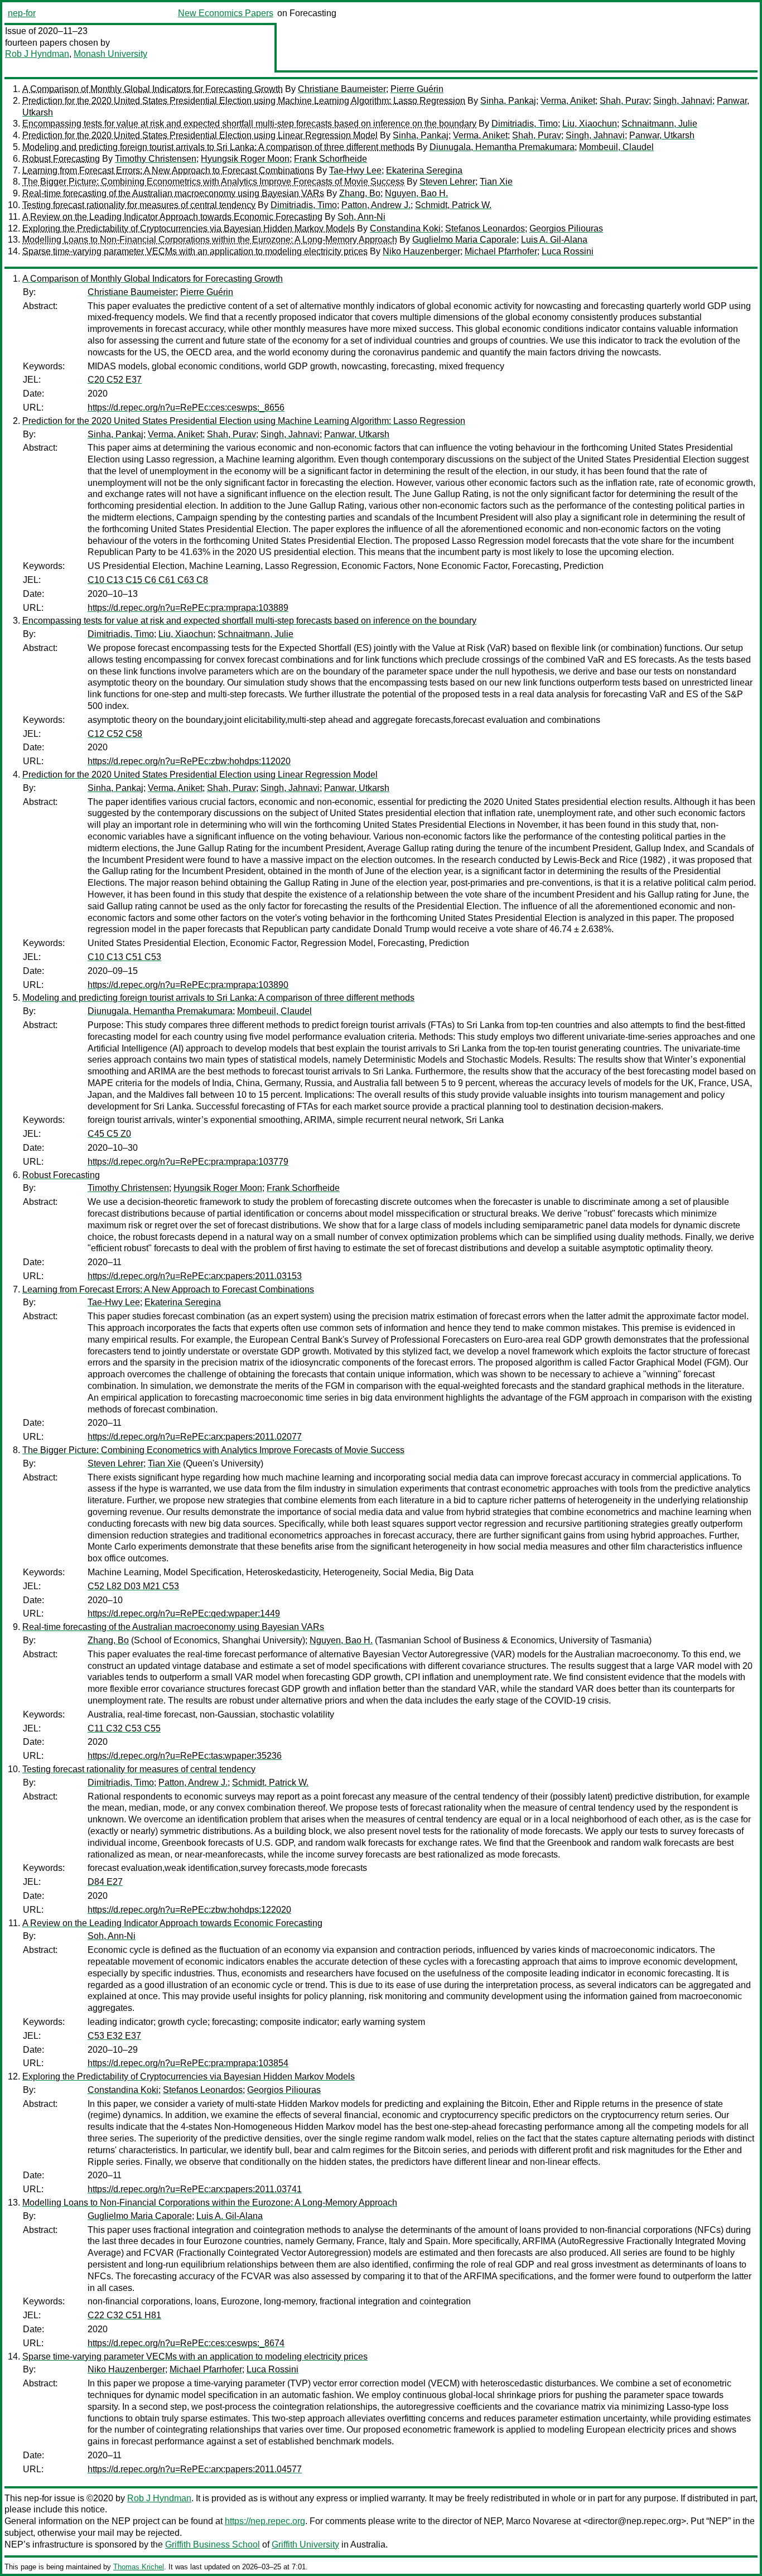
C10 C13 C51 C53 (124, 957)
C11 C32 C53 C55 (124, 1728)
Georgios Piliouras (566, 228)
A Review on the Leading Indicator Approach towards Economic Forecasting (172, 217)
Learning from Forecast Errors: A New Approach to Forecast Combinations (168, 170)
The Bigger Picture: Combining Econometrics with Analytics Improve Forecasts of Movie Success (213, 182)
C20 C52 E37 (115, 380)
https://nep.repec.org (265, 2521)
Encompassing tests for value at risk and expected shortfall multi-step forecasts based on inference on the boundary (249, 124)
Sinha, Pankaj (508, 101)
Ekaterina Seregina (424, 170)
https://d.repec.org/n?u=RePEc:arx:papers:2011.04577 (195, 2469)
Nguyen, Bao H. (416, 193)
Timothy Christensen (156, 159)
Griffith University (305, 2544)
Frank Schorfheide (331, 159)
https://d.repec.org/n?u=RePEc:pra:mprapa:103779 (188, 1162)
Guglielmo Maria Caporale (464, 240)
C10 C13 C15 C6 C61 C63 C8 (148, 580)
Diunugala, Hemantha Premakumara (502, 147)
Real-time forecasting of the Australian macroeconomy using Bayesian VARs (173, 193)
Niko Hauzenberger (421, 251)
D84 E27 (105, 1882)
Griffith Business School (213, 2544)
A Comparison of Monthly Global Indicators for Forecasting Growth (153, 89)
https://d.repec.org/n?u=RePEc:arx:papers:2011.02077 (195, 1437)
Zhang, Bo (360, 193)
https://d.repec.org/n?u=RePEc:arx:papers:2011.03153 (195, 1276)
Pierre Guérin (417, 89)
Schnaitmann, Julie (659, 124)
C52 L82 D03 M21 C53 (133, 1586)
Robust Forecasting (61, 159)
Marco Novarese (539, 2521)
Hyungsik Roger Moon (245, 159)
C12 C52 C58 (115, 734)
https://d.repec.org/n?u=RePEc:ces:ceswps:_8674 (186, 2343)
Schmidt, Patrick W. (453, 205)
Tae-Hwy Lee (355, 170)
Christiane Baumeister (342, 89)
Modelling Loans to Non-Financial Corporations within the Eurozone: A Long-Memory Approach (210, 240)
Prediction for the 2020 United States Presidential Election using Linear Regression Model (200, 135)
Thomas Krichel (139, 2567)
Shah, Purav (624, 101)
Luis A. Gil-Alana (554, 240)
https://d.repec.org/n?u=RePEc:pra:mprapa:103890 (188, 985)
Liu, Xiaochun (590, 124)
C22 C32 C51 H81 (124, 2315)
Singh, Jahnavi (683, 101)
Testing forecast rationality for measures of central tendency (139, 205)
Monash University (110, 54)
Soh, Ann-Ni (361, 217)
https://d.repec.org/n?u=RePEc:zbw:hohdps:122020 (189, 1910)
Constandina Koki (405, 228)
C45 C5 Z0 (109, 1134)
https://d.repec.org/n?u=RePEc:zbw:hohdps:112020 (189, 761)
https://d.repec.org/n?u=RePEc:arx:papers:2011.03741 (195, 2189)
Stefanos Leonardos (485, 228)
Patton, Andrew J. (376, 205)
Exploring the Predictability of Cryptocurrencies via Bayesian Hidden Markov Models (189, 228)
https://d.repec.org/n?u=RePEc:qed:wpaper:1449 (184, 1613)
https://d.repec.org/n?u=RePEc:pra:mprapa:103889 (188, 608)
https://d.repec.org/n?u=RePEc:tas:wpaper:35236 (185, 1756)
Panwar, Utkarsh (662, 135)
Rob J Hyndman (37, 54)
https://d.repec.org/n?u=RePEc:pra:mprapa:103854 (188, 2063)
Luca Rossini (568, 251)
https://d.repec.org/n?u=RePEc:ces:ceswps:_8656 (186, 407)
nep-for (22, 13)
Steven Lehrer (447, 182)
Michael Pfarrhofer (501, 251)
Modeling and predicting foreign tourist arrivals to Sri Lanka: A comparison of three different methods (218, 147)
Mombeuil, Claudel (616, 147)
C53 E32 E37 (114, 2036)
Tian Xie (496, 182)
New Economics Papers (226, 13)
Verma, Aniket (568, 101)
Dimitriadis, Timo (525, 124)
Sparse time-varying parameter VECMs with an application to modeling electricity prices (195, 251)
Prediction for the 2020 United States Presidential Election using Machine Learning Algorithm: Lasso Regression (244, 101)
